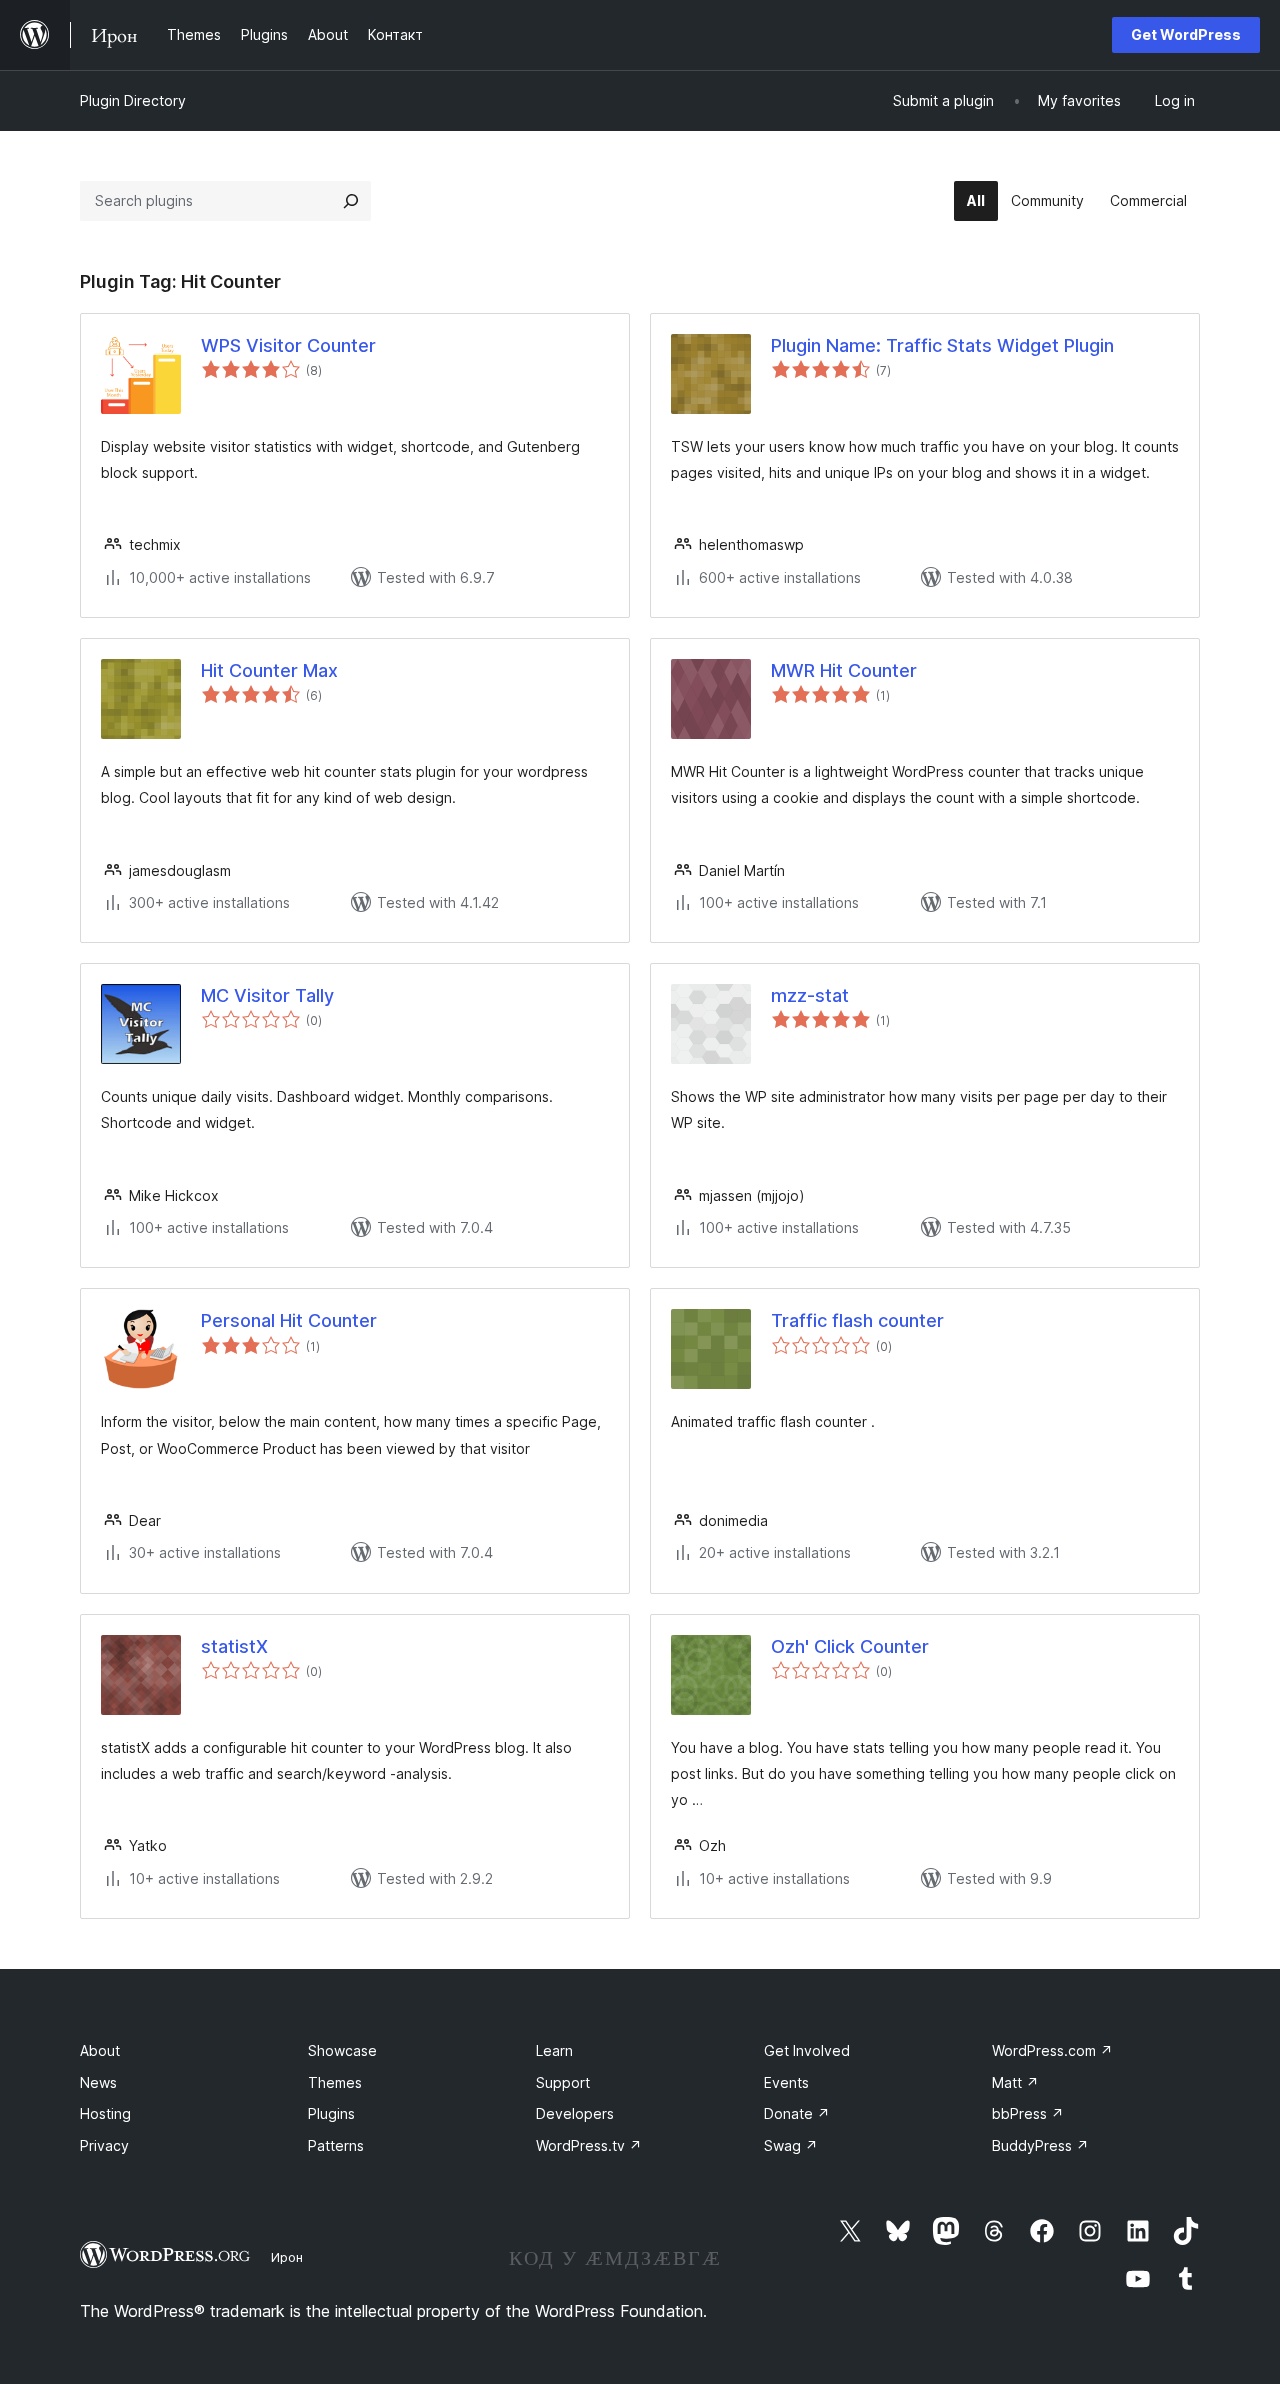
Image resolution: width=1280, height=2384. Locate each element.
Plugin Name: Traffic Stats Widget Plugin (942, 345)
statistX (234, 1646)
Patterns (336, 2145)
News (98, 2082)
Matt (1015, 2082)
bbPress (1028, 2113)
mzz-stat (810, 995)
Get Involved (807, 2050)
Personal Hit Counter (289, 1320)
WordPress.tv (589, 2145)
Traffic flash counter (857, 1320)
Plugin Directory (133, 100)
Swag (791, 2145)
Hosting (105, 2113)
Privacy (104, 2145)
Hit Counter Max (269, 670)
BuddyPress (1040, 2145)
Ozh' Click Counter (850, 1646)
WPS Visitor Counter (288, 345)
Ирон (287, 2257)
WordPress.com (1052, 2050)
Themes (335, 2082)
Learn (554, 2050)
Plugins (331, 2113)
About (100, 2050)
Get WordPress (1186, 34)
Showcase (342, 2050)
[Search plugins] (351, 201)
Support (563, 2082)
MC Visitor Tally (267, 995)
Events (786, 2082)
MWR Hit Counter (844, 670)
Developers (575, 2113)
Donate (797, 2113)
